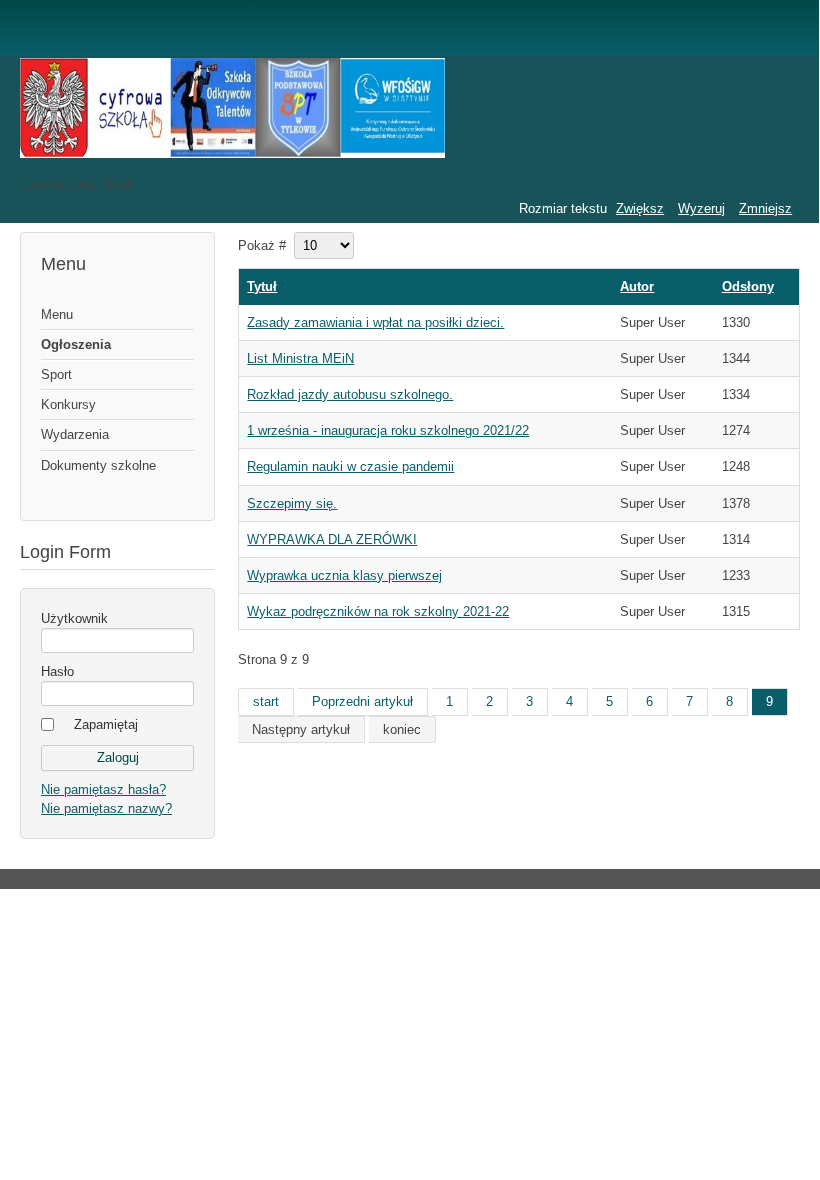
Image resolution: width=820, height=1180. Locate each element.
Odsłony (748, 286)
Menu (57, 314)
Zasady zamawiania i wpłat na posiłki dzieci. (375, 322)
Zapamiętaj (106, 724)
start (266, 701)
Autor (637, 286)
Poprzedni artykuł (362, 701)
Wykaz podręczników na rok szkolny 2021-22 (378, 611)
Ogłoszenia (76, 344)
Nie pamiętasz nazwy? (106, 808)
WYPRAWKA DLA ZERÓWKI (332, 539)
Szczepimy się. (292, 503)
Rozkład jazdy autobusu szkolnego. (350, 394)
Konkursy (68, 404)
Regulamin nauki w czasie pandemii (350, 466)
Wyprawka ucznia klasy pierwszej (344, 575)
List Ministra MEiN (300, 358)
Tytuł (262, 286)
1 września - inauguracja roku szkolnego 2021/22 (388, 430)
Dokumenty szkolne (98, 465)
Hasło (57, 671)
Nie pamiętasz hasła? (103, 789)
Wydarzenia (75, 434)
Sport (56, 374)
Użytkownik (74, 618)
